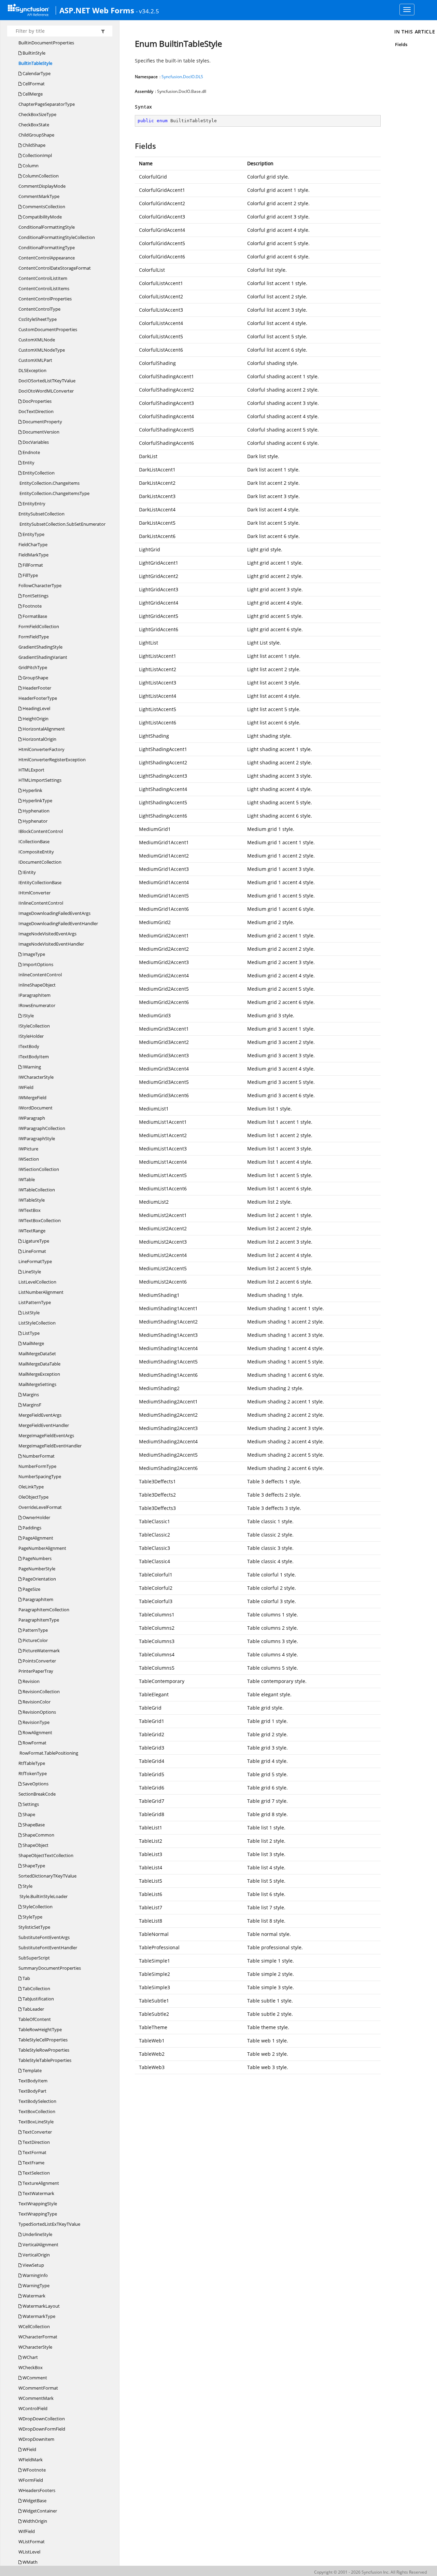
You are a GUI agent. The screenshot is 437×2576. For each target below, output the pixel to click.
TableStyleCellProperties (43, 2040)
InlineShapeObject (37, 985)
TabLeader (33, 2009)
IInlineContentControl (41, 903)
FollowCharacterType (40, 585)
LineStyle (31, 1272)
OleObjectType (33, 1497)
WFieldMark (31, 2460)
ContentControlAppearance (47, 258)
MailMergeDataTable (39, 1364)
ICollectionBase (34, 841)
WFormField (31, 2480)
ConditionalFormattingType (47, 247)
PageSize (31, 1589)
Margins (30, 1395)
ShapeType (33, 1866)
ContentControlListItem (43, 278)
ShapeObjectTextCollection (46, 1855)
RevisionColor (36, 1702)
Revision (31, 1681)
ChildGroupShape (36, 135)
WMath (30, 2562)
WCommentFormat (38, 2388)
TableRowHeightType (40, 2029)
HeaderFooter (36, 688)
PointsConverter (39, 1661)
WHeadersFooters (37, 2490)
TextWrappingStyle (38, 2204)
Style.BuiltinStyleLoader (43, 1896)
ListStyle (31, 1313)
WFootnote (34, 2470)
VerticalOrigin (36, 2255)
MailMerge (33, 1343)
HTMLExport (31, 770)
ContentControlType (39, 309)
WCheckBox (31, 2367)
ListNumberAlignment (41, 1292)
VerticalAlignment (40, 2245)
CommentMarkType (39, 196)
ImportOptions (37, 964)
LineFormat (34, 1251)
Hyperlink (32, 790)
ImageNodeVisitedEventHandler (51, 944)
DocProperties (37, 401)
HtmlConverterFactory (41, 749)
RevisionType (36, 1722)
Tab (26, 1978)
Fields (401, 44)
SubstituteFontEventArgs (44, 1937)
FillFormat (32, 565)
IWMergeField (32, 1098)
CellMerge (32, 94)
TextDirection (36, 2142)
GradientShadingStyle (40, 647)
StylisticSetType (34, 1927)
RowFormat (34, 1743)
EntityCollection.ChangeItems (49, 483)
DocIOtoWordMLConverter (46, 391)
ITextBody (29, 1046)
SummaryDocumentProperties (50, 1968)
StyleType (32, 1917)
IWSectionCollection (39, 1169)
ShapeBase (33, 1825)
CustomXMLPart (35, 360)
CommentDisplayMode (42, 186)
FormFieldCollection (39, 626)
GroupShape (35, 678)
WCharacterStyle (35, 2347)
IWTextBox (30, 1210)
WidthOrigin (34, 2521)
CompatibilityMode (42, 217)
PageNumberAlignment (42, 1548)
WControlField (33, 2408)
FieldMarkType (33, 555)
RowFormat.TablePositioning (48, 1753)
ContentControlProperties (45, 299)
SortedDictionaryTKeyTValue (47, 1876)
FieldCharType (33, 544)
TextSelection (36, 2173)
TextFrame (33, 2163)
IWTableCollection (37, 1190)
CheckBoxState (34, 125)
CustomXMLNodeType (42, 350)
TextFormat (34, 2152)
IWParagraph (32, 1118)
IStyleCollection (34, 1026)
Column (30, 166)
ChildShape (33, 145)
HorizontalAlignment (43, 729)
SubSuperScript (34, 1958)
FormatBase (34, 616)
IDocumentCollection (40, 862)
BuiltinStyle (33, 53)
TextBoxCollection (37, 2111)
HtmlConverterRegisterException (52, 760)
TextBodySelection (37, 2101)
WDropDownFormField (42, 2429)
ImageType (33, 954)
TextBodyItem (33, 2081)
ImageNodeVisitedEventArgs (47, 934)
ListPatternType (35, 1302)
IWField (26, 1087)
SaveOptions (35, 1784)
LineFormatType (35, 1261)
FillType (30, 575)
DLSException (32, 370)
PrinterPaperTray (36, 1671)
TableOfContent (35, 2019)
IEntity (29, 872)
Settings (30, 1804)
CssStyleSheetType (38, 319)
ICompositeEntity (36, 852)
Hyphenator (34, 821)
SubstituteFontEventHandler (48, 1948)
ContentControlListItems (44, 288)
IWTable (27, 1179)
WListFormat (32, 2542)
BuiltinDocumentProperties (46, 43)
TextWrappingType (38, 2214)
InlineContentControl (40, 975)
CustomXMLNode (37, 340)
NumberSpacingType (40, 1476)
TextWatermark (38, 2193)
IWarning (31, 1067)
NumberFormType (37, 1466)
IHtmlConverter (34, 893)
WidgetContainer (39, 2511)
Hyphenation (36, 811)
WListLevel (29, 2552)
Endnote (31, 452)
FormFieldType (34, 637)
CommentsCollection (43, 207)
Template (32, 2070)
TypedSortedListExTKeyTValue (49, 2224)
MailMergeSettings (37, 1384)
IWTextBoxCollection (40, 1220)
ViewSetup (33, 2265)
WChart (30, 2357)
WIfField (27, 2531)
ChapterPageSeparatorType (47, 104)
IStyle (28, 1016)
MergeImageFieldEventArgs (46, 1435)
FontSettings (35, 596)
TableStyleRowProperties (44, 2050)
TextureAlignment (40, 2183)
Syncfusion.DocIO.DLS (182, 77)
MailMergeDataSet (37, 1354)
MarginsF (31, 1405)
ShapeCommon (38, 1835)
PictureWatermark (41, 1651)
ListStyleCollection (37, 1323)
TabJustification (38, 1999)
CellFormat (33, 84)
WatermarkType (38, 2316)
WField (29, 2449)
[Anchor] (132, 146)
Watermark (33, 2296)
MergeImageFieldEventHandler (50, 1446)
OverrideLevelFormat (40, 1507)
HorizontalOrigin (39, 739)
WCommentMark (36, 2398)
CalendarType (36, 73)
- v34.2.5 (147, 11)
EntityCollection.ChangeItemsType (54, 493)
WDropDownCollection (42, 2419)
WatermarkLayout (41, 2306)
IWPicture (28, 1149)
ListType (31, 1333)
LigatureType (35, 1241)
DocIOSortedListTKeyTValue (47, 381)
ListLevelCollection (37, 1282)
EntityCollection (38, 473)
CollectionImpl (37, 155)
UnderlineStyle (37, 2234)
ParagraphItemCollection (44, 1610)
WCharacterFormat (38, 2337)
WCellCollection (34, 2326)
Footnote (32, 606)
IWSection (29, 1159)
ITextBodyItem (34, 1057)
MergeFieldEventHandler (44, 1425)
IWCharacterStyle (36, 1077)
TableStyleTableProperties (45, 2060)
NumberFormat (38, 1456)
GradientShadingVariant (43, 657)
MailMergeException (39, 1374)
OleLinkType (31, 1487)
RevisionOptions (39, 1712)
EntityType (33, 534)
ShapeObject (35, 1845)
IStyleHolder (31, 1036)
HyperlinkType (37, 801)
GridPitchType (33, 667)
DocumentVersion (40, 432)
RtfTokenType (33, 1773)
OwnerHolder (36, 1517)
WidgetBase (34, 2501)
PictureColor (35, 1640)
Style (27, 1886)
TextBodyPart (32, 2091)
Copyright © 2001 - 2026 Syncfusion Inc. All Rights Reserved (370, 2572)
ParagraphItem (37, 1599)
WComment (34, 2378)
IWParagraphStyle (37, 1138)
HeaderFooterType (38, 698)
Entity (28, 463)
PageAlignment (37, 1538)
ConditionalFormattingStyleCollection (57, 237)
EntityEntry (33, 504)
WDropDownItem (36, 2439)
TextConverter (37, 2132)
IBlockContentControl (41, 831)
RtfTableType (32, 1763)
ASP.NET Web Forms (97, 10)
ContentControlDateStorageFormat (55, 268)
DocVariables (35, 442)
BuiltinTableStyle (35, 63)
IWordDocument (36, 1108)
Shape (28, 1814)
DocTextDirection (36, 411)
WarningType (36, 2285)
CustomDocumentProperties (48, 329)
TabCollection (36, 1988)
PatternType (35, 1630)
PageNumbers (37, 1558)
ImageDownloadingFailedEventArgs (54, 913)
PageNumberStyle (37, 1569)
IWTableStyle (32, 1200)
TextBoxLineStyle (36, 2122)
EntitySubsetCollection (41, 514)
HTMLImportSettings (40, 780)
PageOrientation (39, 1579)
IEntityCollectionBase (40, 882)
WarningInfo (35, 2275)
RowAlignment (37, 1732)
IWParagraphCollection (42, 1128)
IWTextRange (32, 1231)
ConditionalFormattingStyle (47, 227)
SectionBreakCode (37, 1794)
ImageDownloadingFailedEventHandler (58, 923)
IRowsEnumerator (37, 1005)
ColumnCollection (40, 176)
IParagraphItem (34, 995)
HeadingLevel (36, 708)
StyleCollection (37, 1907)
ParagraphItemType (39, 1620)
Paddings (31, 1528)
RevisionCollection (41, 1692)
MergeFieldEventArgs (40, 1415)
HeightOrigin (35, 719)
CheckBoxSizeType (37, 114)
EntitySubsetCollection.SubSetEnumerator (62, 524)
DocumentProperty (42, 422)
